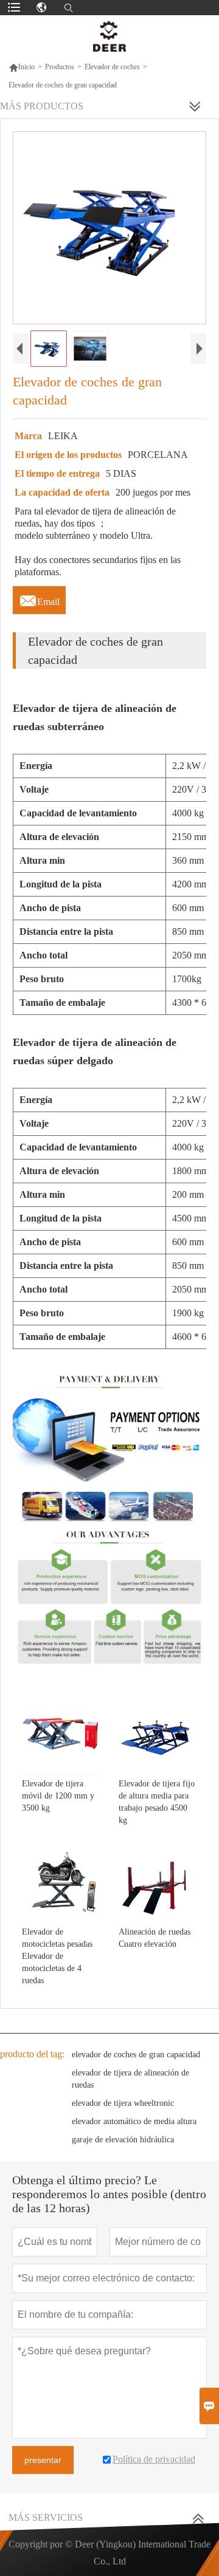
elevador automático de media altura (134, 2121)
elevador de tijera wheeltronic (123, 2103)
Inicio (22, 67)
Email (39, 598)
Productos (60, 67)
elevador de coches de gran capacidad (136, 2055)
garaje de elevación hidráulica (123, 2140)
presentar (43, 2460)
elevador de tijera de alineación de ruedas (130, 2079)
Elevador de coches (112, 67)
